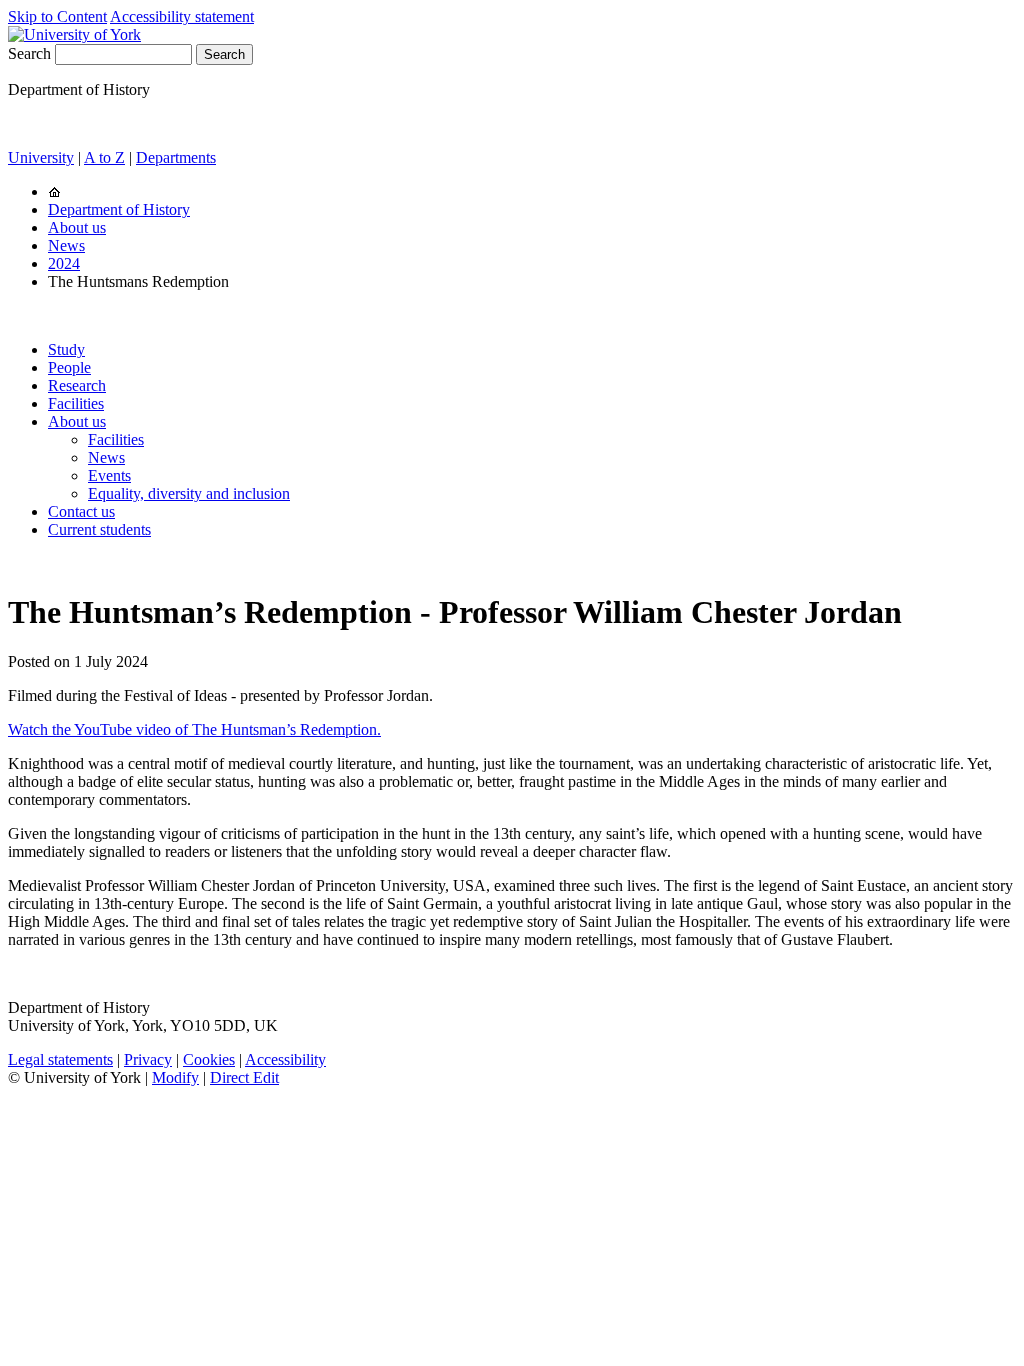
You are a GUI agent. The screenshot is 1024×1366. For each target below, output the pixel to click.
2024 (64, 263)
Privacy (148, 1059)
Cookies (209, 1059)
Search (29, 53)
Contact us (81, 511)
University (41, 157)
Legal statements (60, 1059)
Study (66, 349)
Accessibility (285, 1059)
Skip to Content (57, 16)
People (69, 367)
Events (109, 475)
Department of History (119, 209)
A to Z (104, 157)
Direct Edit (244, 1077)
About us (77, 227)
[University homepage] (54, 191)
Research (77, 385)
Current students (99, 529)
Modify (175, 1077)
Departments (176, 157)
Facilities (76, 403)
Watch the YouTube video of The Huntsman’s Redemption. (194, 729)
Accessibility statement (182, 16)
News (66, 245)
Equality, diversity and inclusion (189, 493)
